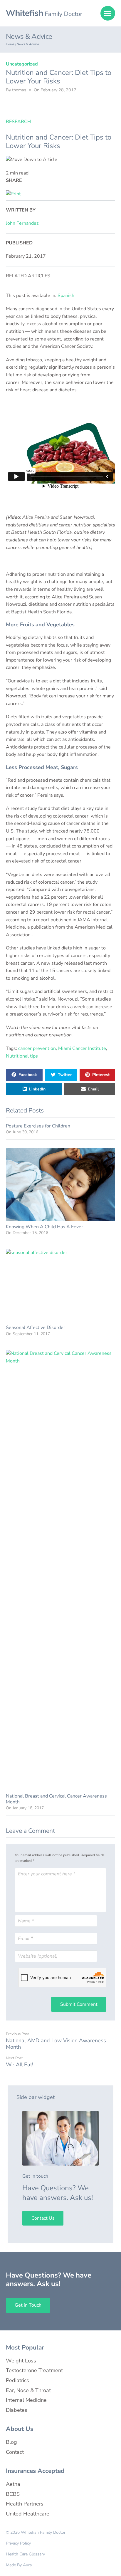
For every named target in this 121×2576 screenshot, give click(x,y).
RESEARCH (18, 122)
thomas (19, 90)
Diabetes (17, 2410)
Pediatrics (17, 2380)
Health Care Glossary (25, 2554)
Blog (11, 2442)
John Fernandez (22, 223)
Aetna (13, 2484)
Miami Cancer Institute (82, 1048)
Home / (11, 44)
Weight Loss (21, 2361)
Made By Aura (19, 2565)
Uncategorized (22, 64)
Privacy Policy (18, 2543)
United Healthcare (28, 2514)
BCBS (13, 2494)
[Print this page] (13, 194)
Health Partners (25, 2504)
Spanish (66, 296)
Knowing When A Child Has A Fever (44, 1227)
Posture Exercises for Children (38, 1126)
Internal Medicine (26, 2400)
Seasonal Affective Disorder (36, 1328)
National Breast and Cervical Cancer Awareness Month (56, 1799)
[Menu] (108, 13)
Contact (15, 2452)
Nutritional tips (22, 1056)
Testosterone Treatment (34, 2370)
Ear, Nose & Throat (28, 2390)
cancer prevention (37, 1048)
